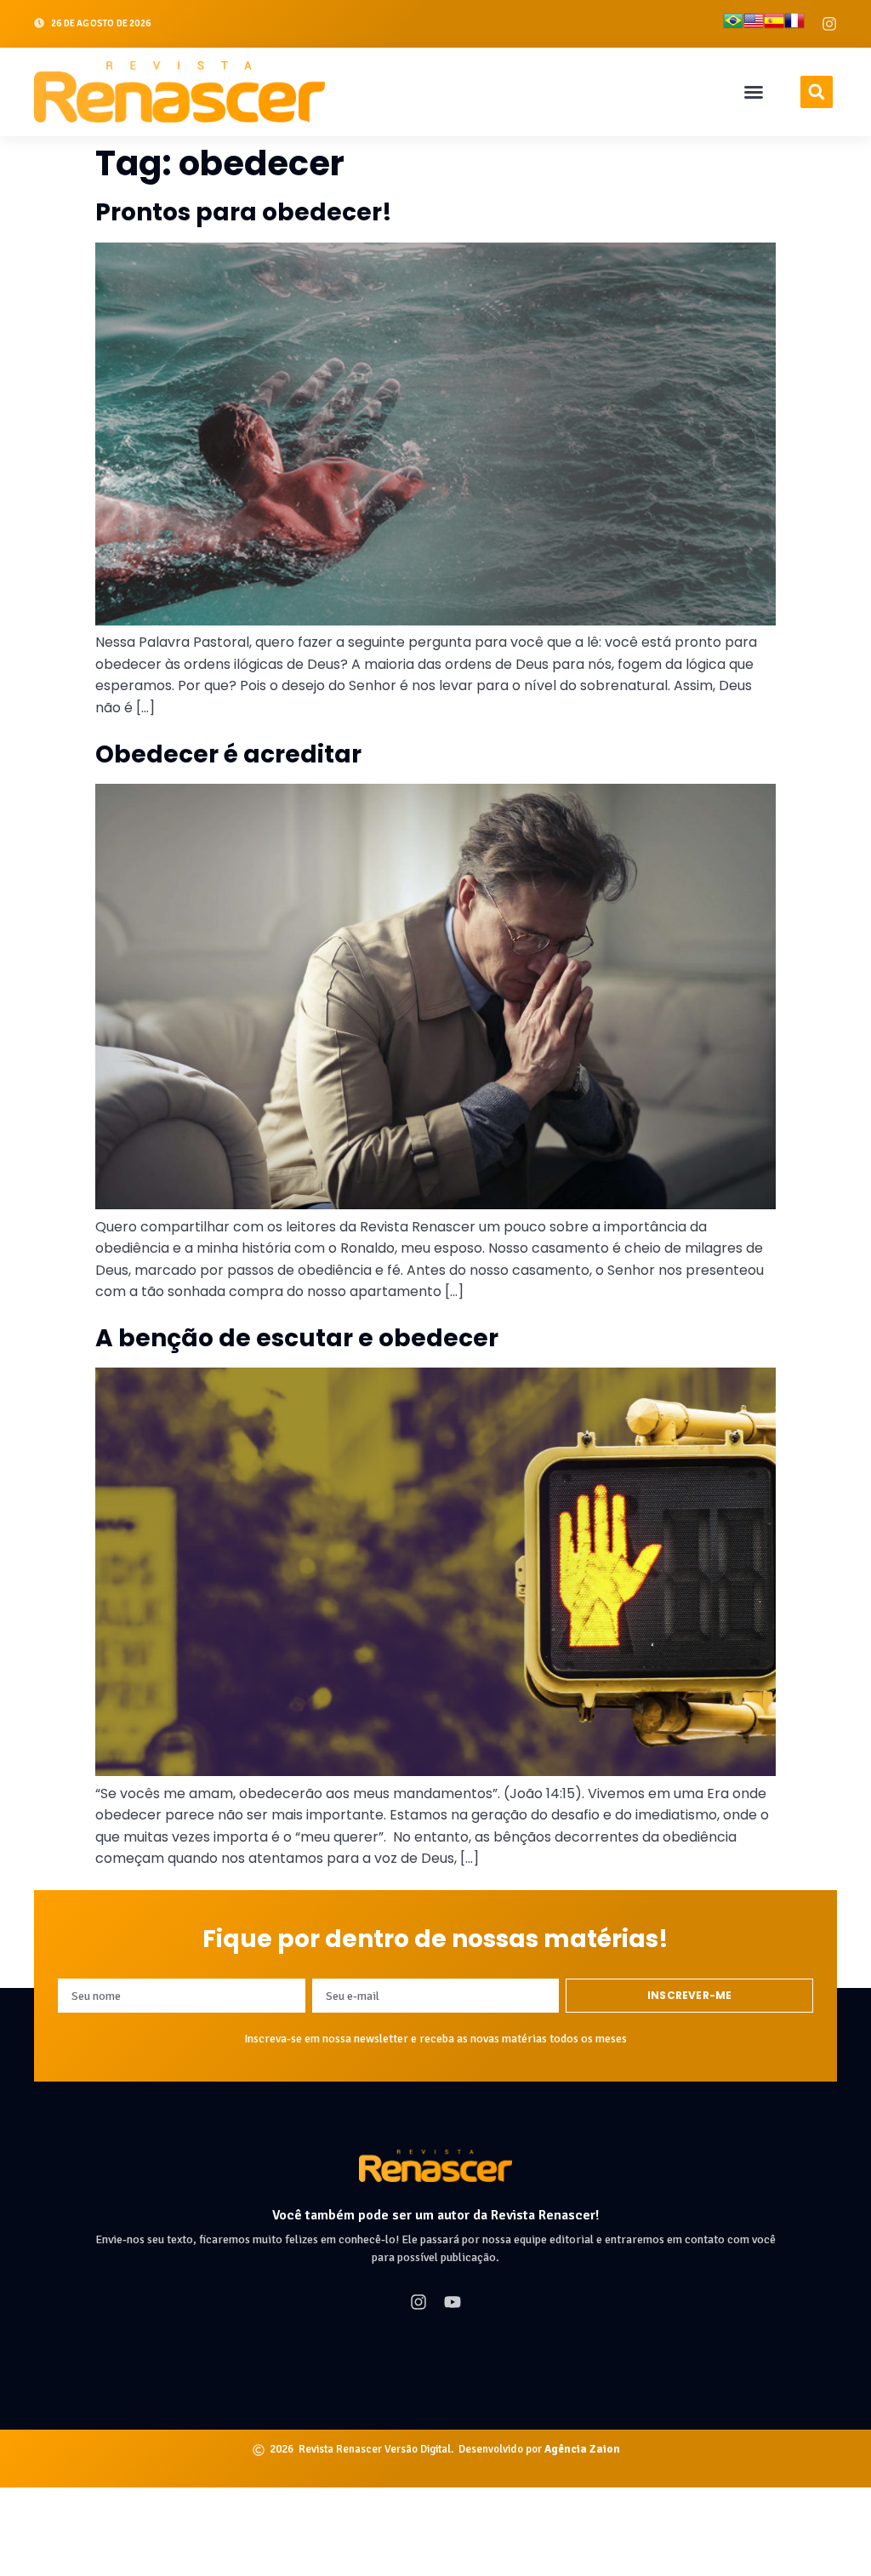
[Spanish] (774, 24)
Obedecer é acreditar (228, 754)
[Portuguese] (733, 24)
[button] (754, 92)
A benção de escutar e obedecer (297, 1338)
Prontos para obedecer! (244, 212)
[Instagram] (829, 24)
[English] (754, 24)
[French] (794, 24)
